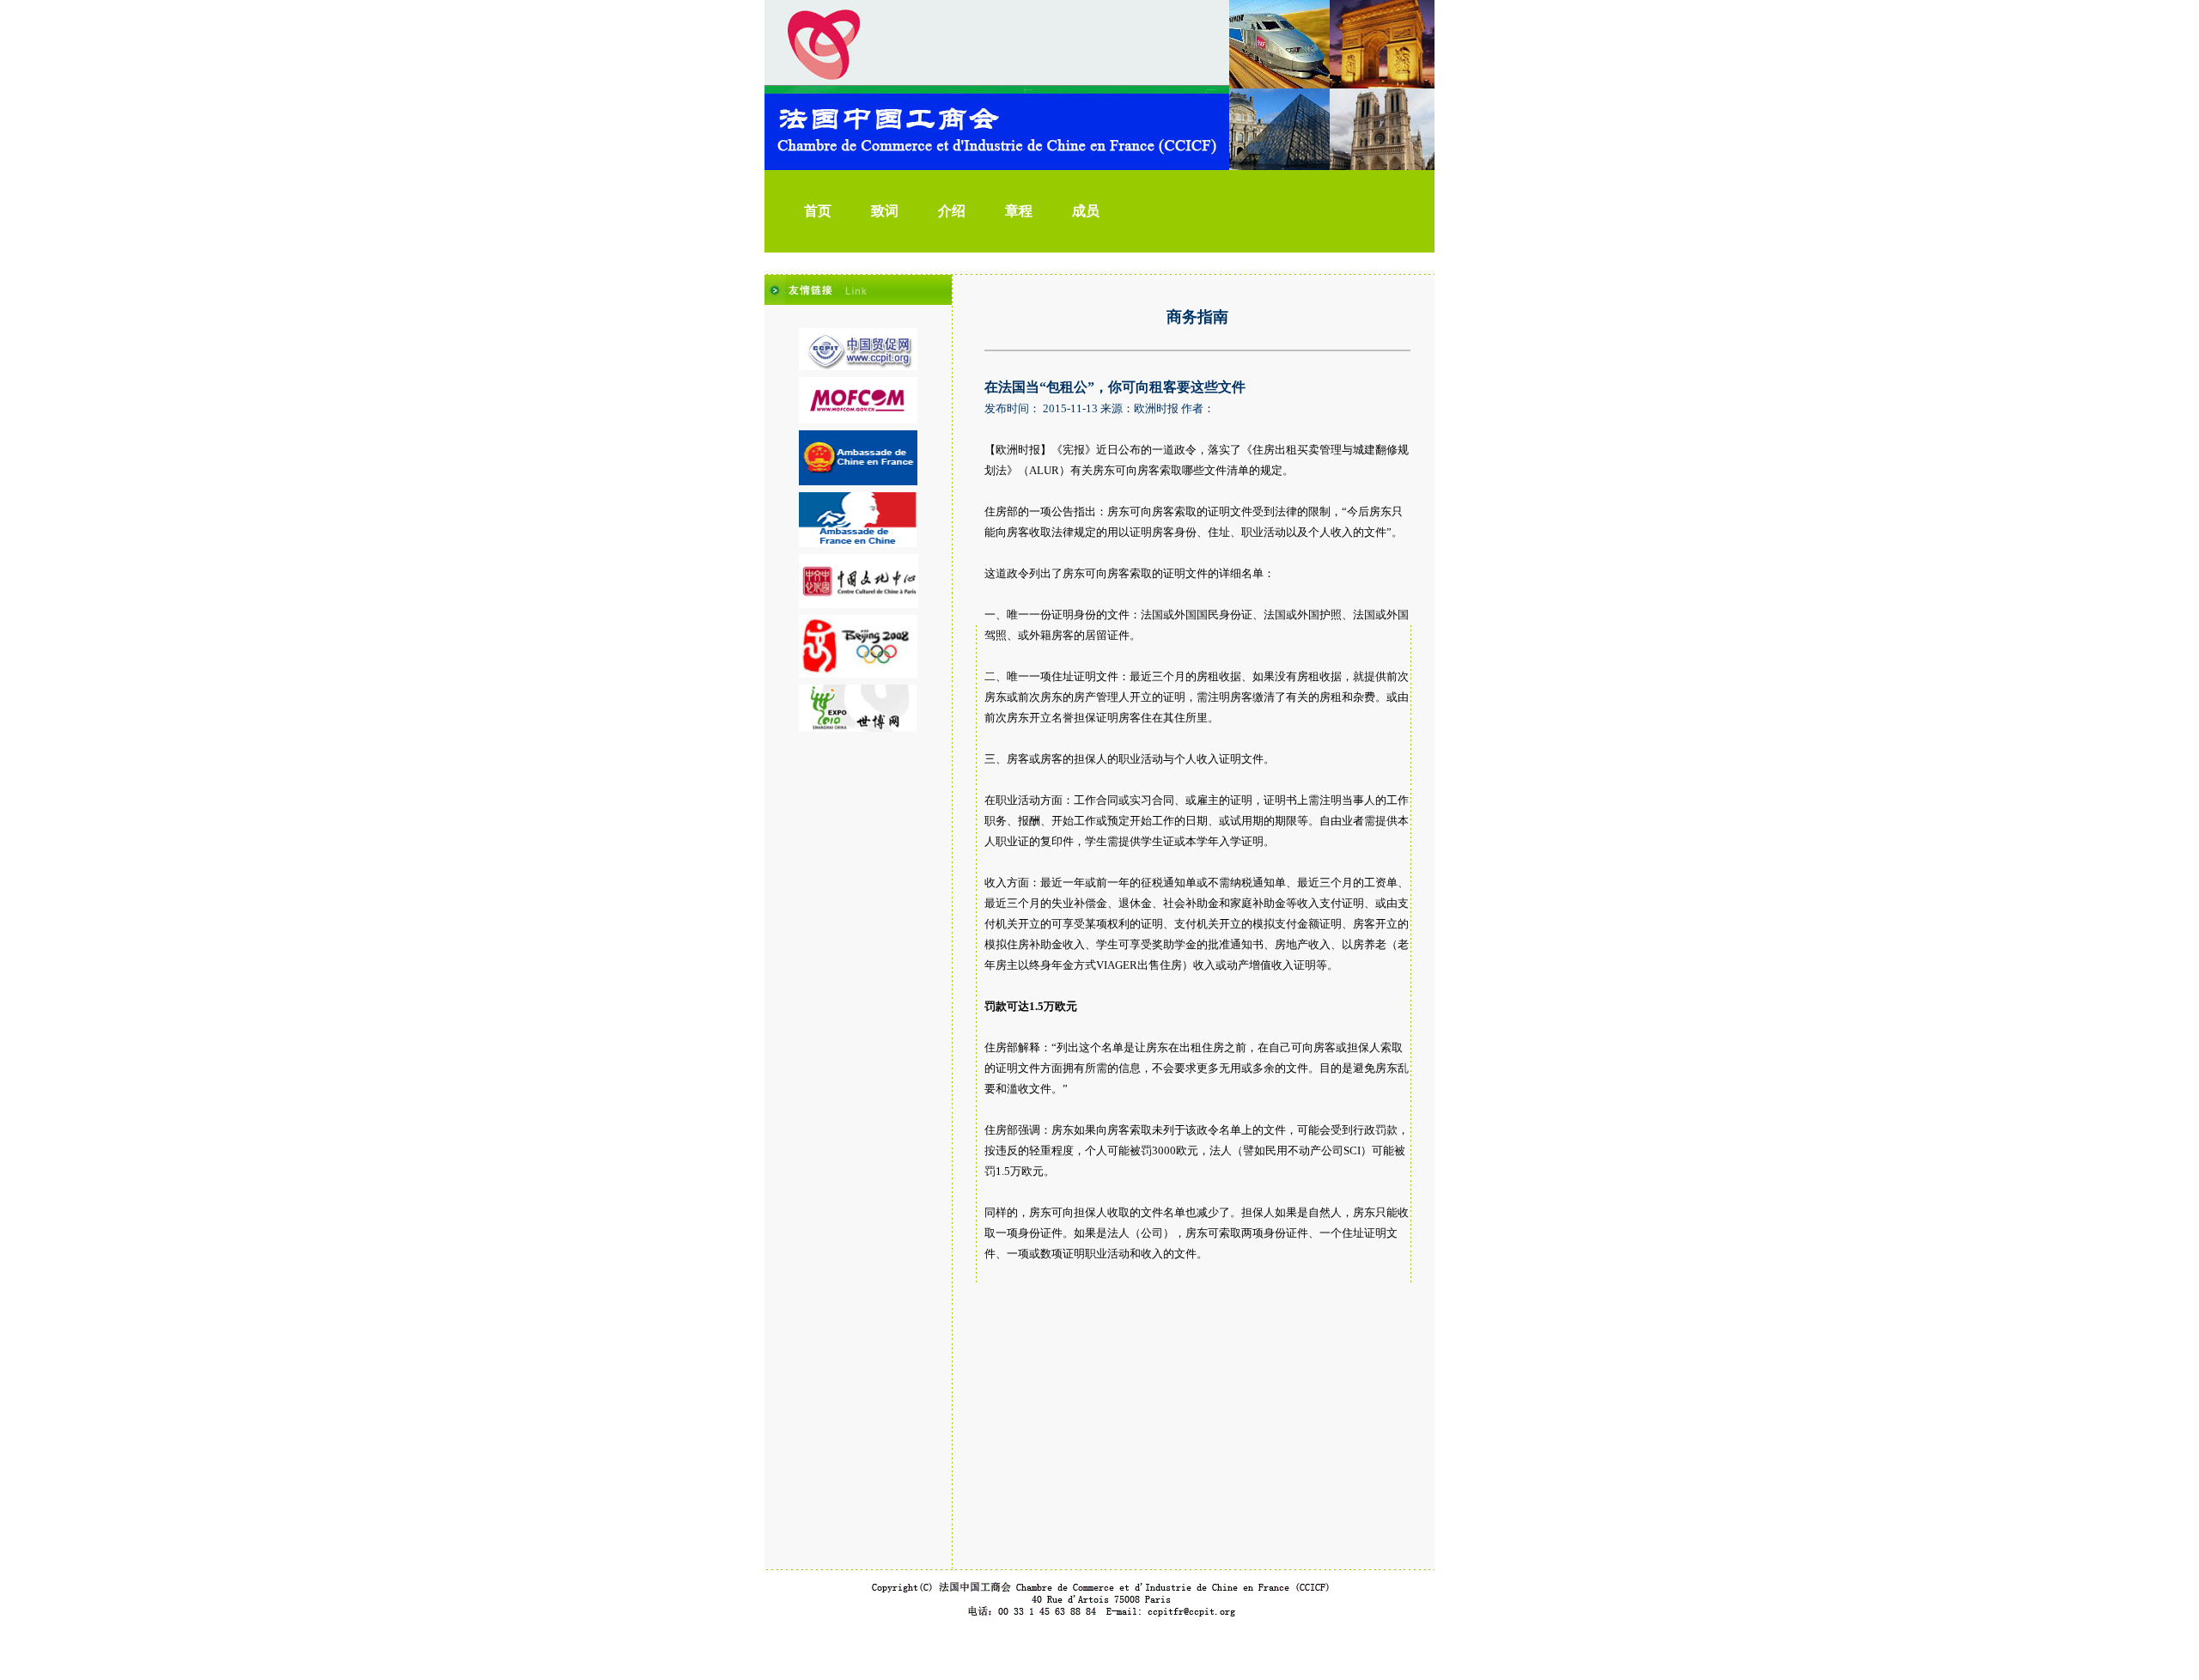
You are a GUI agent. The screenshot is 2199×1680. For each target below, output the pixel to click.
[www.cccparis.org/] (859, 605)
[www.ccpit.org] (858, 367)
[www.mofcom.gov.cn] (858, 420)
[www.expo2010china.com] (858, 728)
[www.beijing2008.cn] (858, 674)
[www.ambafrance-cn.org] (858, 544)
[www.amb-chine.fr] (858, 482)
